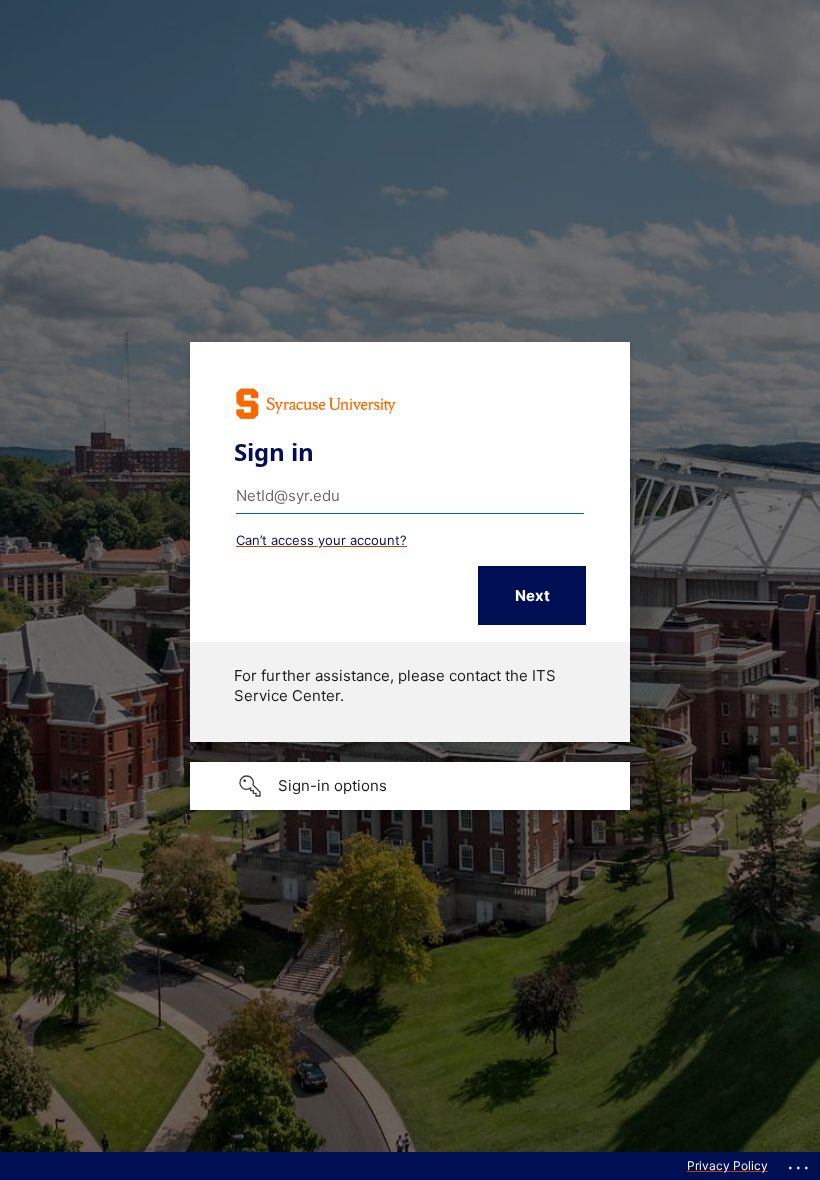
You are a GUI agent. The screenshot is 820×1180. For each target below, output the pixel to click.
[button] (410, 786)
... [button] (800, 1163)
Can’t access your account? (321, 540)
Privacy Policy (727, 1165)
